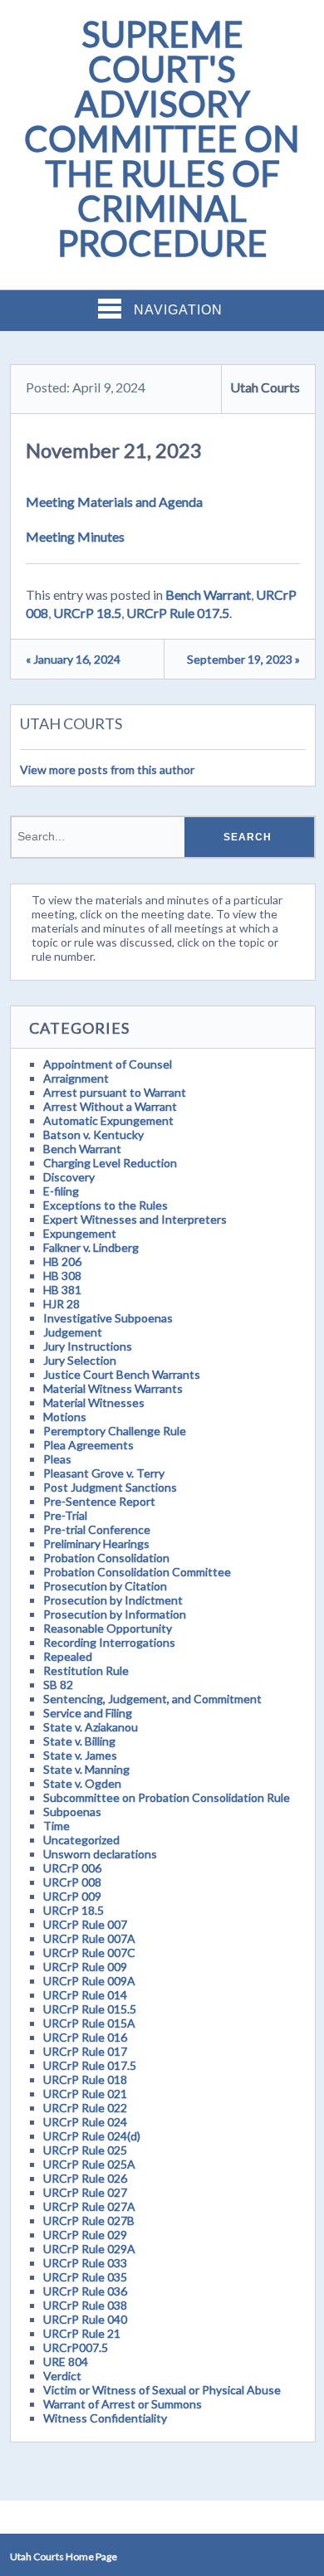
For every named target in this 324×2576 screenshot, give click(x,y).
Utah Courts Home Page (64, 2557)
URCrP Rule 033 (85, 2263)
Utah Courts (265, 387)
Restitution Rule (86, 1670)
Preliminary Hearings (96, 1544)
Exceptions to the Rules (106, 1205)
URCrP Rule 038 (85, 2305)
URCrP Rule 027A (89, 2206)
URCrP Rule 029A (89, 2249)
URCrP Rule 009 (85, 1967)
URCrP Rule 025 (85, 2150)
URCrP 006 (72, 1868)
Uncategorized (81, 1840)
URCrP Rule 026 (85, 2178)
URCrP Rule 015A (89, 2023)
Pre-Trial (65, 1515)
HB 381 (62, 1290)
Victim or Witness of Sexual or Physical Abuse (162, 2390)
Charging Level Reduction (110, 1163)
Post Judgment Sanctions (110, 1487)
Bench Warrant (208, 594)
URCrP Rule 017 (85, 2051)
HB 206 (62, 1261)
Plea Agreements (88, 1445)
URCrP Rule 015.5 (90, 2009)
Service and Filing (88, 1713)
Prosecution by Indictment (113, 1600)
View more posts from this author (107, 769)
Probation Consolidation (106, 1558)
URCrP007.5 (76, 2347)
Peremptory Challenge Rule (115, 1431)
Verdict (62, 2376)
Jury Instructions (88, 1346)
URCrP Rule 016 (85, 2037)
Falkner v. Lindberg (91, 1247)
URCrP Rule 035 (85, 2277)
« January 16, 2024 (73, 659)
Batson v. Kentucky (93, 1135)
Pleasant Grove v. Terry (104, 1473)
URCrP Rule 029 (85, 2235)
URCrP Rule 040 (85, 2319)
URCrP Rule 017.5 (178, 613)
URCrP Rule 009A (89, 1981)
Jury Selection (80, 1360)
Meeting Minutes (75, 536)
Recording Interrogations (109, 1642)
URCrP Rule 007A (89, 1938)
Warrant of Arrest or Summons (123, 2404)
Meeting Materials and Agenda (114, 502)
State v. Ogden (82, 1783)
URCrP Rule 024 (85, 2122)
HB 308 (62, 1276)
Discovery (69, 1177)
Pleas (57, 1459)
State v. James (80, 1755)
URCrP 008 (72, 1882)
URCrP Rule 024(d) (92, 2136)
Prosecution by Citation (105, 1586)
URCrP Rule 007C (89, 1953)
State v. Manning (86, 1769)
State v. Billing (79, 1741)
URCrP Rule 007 (85, 1924)
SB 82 (58, 1685)
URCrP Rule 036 (85, 2291)
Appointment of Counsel (108, 1064)
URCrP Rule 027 (85, 2192)
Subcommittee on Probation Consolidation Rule (167, 1797)
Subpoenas (72, 1811)
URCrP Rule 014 (85, 1995)
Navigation (178, 310)
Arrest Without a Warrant (110, 1106)
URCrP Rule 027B (89, 2221)
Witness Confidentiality (105, 2418)
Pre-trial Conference (97, 1529)
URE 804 (66, 2362)
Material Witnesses (94, 1402)
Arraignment (76, 1078)
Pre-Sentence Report (99, 1501)
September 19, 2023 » (243, 659)
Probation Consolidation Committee (137, 1572)
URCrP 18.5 (87, 613)
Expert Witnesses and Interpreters (135, 1219)
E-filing (61, 1191)
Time (56, 1826)
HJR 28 (61, 1304)
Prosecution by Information (115, 1614)
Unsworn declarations (100, 1854)
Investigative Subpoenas (108, 1318)
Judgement (73, 1332)
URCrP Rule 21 (82, 2333)
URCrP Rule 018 (85, 2079)
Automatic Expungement (108, 1120)
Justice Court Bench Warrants (122, 1374)
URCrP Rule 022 (85, 2108)
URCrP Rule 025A (89, 2164)
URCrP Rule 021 (85, 2094)
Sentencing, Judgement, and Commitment (152, 1699)
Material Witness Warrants (113, 1388)
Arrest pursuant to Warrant (115, 1092)
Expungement (80, 1233)
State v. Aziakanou (91, 1727)
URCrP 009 (72, 1896)
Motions (65, 1417)
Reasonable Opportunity (108, 1628)
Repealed (68, 1656)
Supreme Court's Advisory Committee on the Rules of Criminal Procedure (162, 139)
